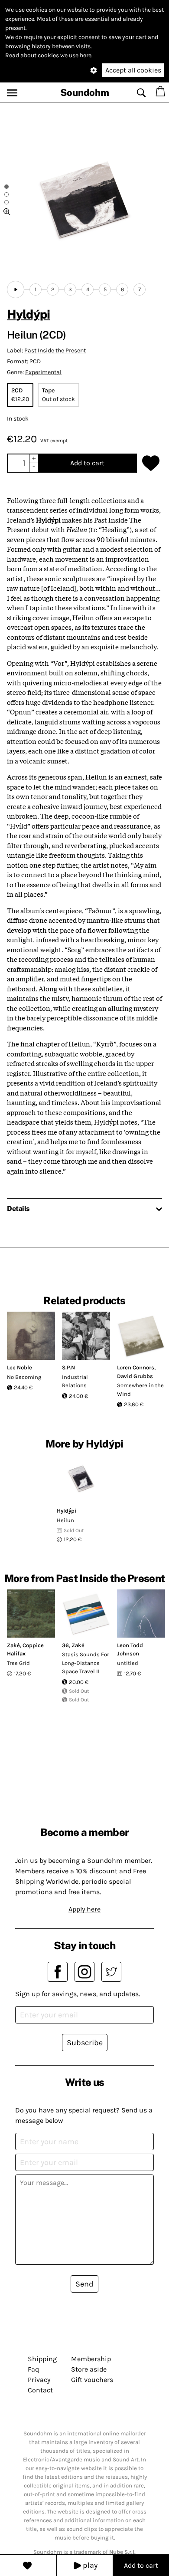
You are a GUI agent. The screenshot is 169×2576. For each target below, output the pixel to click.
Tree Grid (18, 1663)
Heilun (65, 1520)
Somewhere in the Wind (140, 1390)
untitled (128, 1663)
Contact (40, 2390)
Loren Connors (136, 1367)
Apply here (84, 1909)
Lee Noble (19, 1367)
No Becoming (24, 1377)
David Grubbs (135, 1376)
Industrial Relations (75, 1381)
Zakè (13, 1645)
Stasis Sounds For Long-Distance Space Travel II (86, 1663)
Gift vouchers (92, 2380)
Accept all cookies (133, 70)
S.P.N (68, 1367)
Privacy (39, 2380)
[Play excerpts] (16, 290)
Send (84, 2284)
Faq (33, 2369)
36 (65, 1645)
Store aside (89, 2369)
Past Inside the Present (55, 350)
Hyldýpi (28, 314)
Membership (91, 2359)
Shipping (42, 2359)
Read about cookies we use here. (49, 55)
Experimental (43, 372)
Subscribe (85, 2043)
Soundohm (85, 92)
